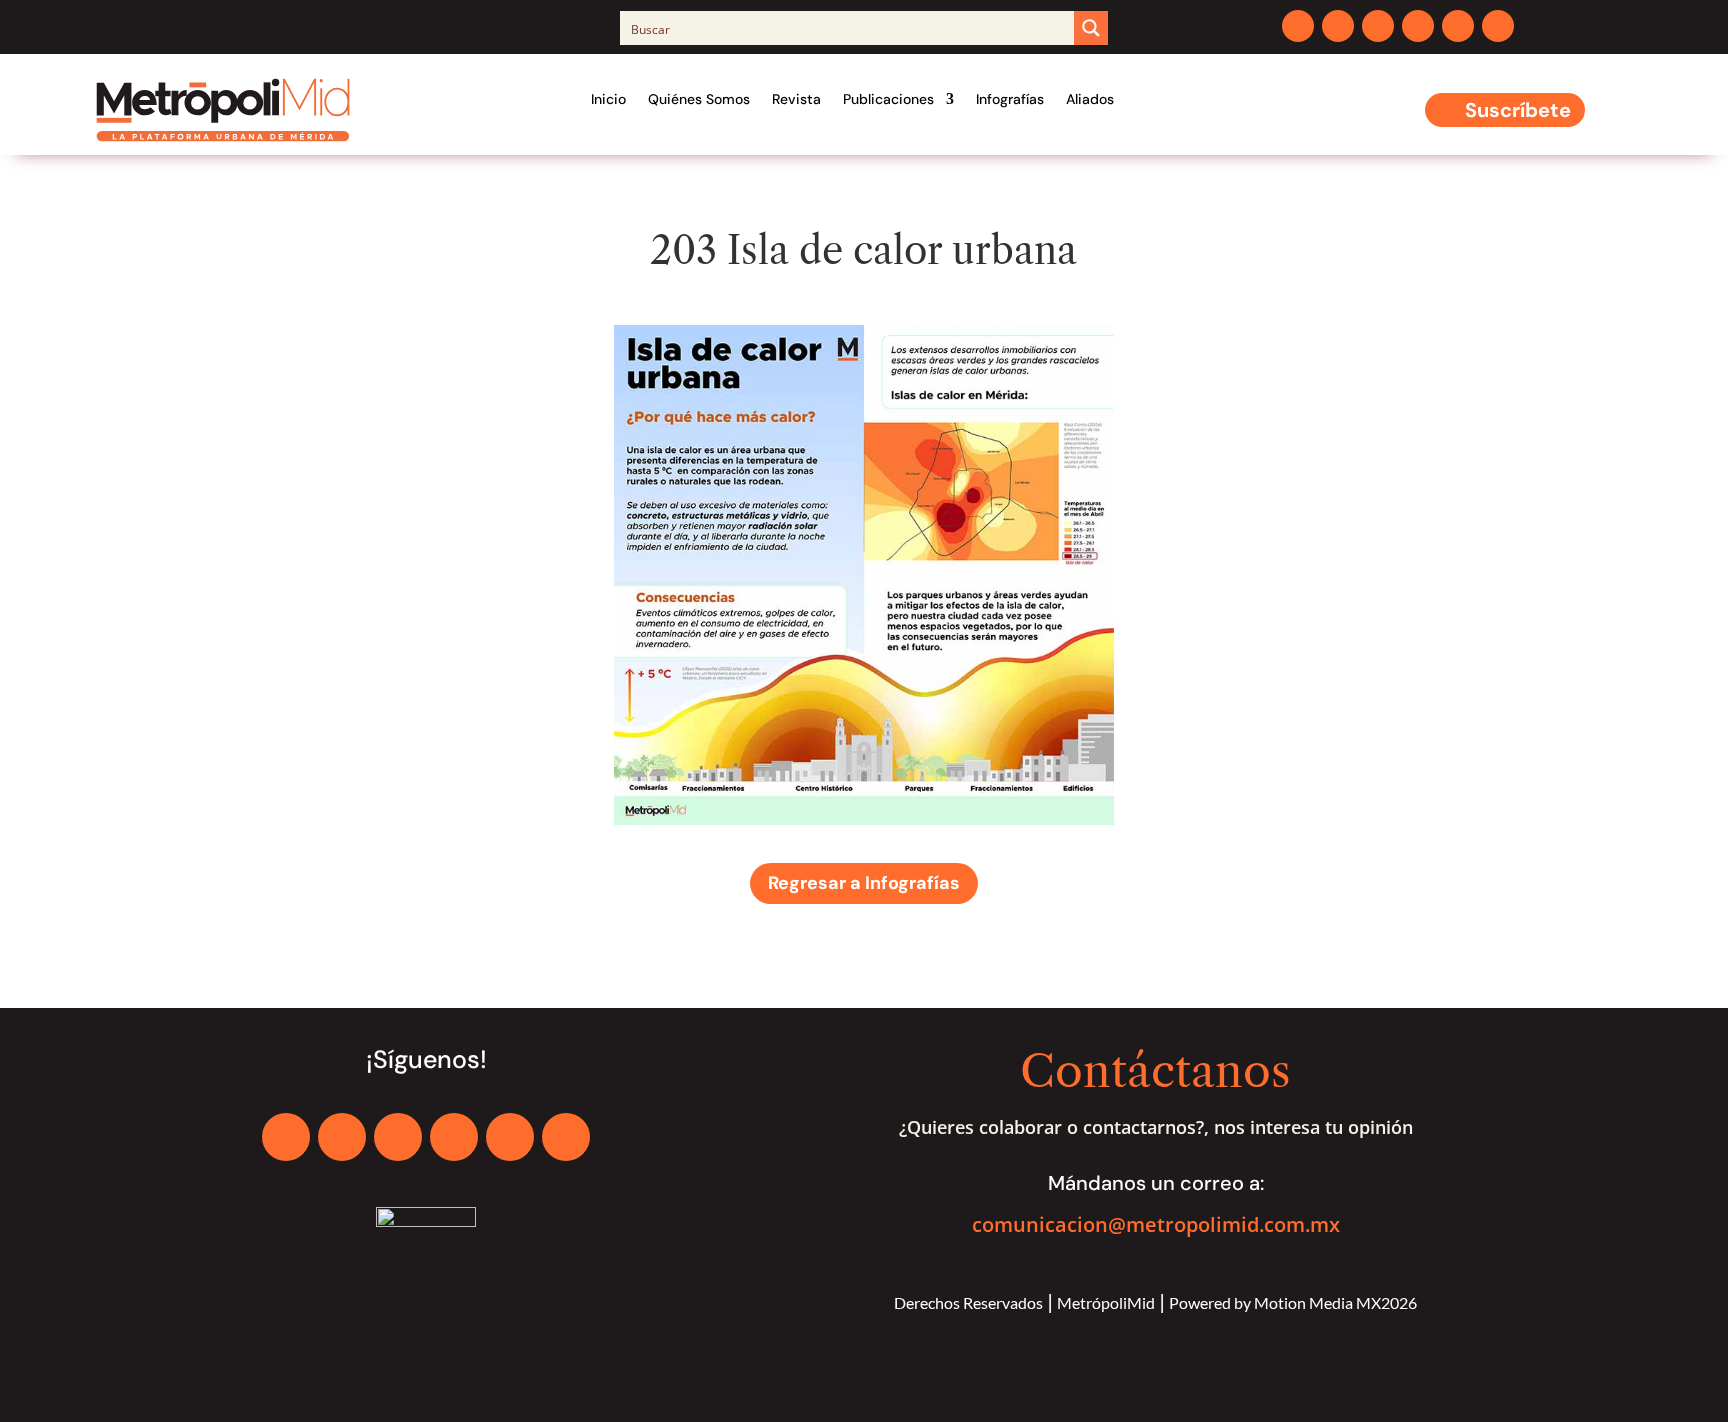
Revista (796, 99)
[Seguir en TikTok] (1498, 26)
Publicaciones (888, 99)
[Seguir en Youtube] (1458, 26)
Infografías (1010, 99)
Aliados (1090, 99)
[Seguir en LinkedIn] (1418, 26)
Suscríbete (1518, 110)
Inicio (608, 99)
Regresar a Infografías (864, 883)
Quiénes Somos (699, 99)
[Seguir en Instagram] (1378, 26)
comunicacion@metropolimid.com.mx (1156, 1224)
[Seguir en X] (1338, 26)
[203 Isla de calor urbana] (864, 820)
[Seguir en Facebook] (1298, 26)
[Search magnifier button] (1091, 28)
